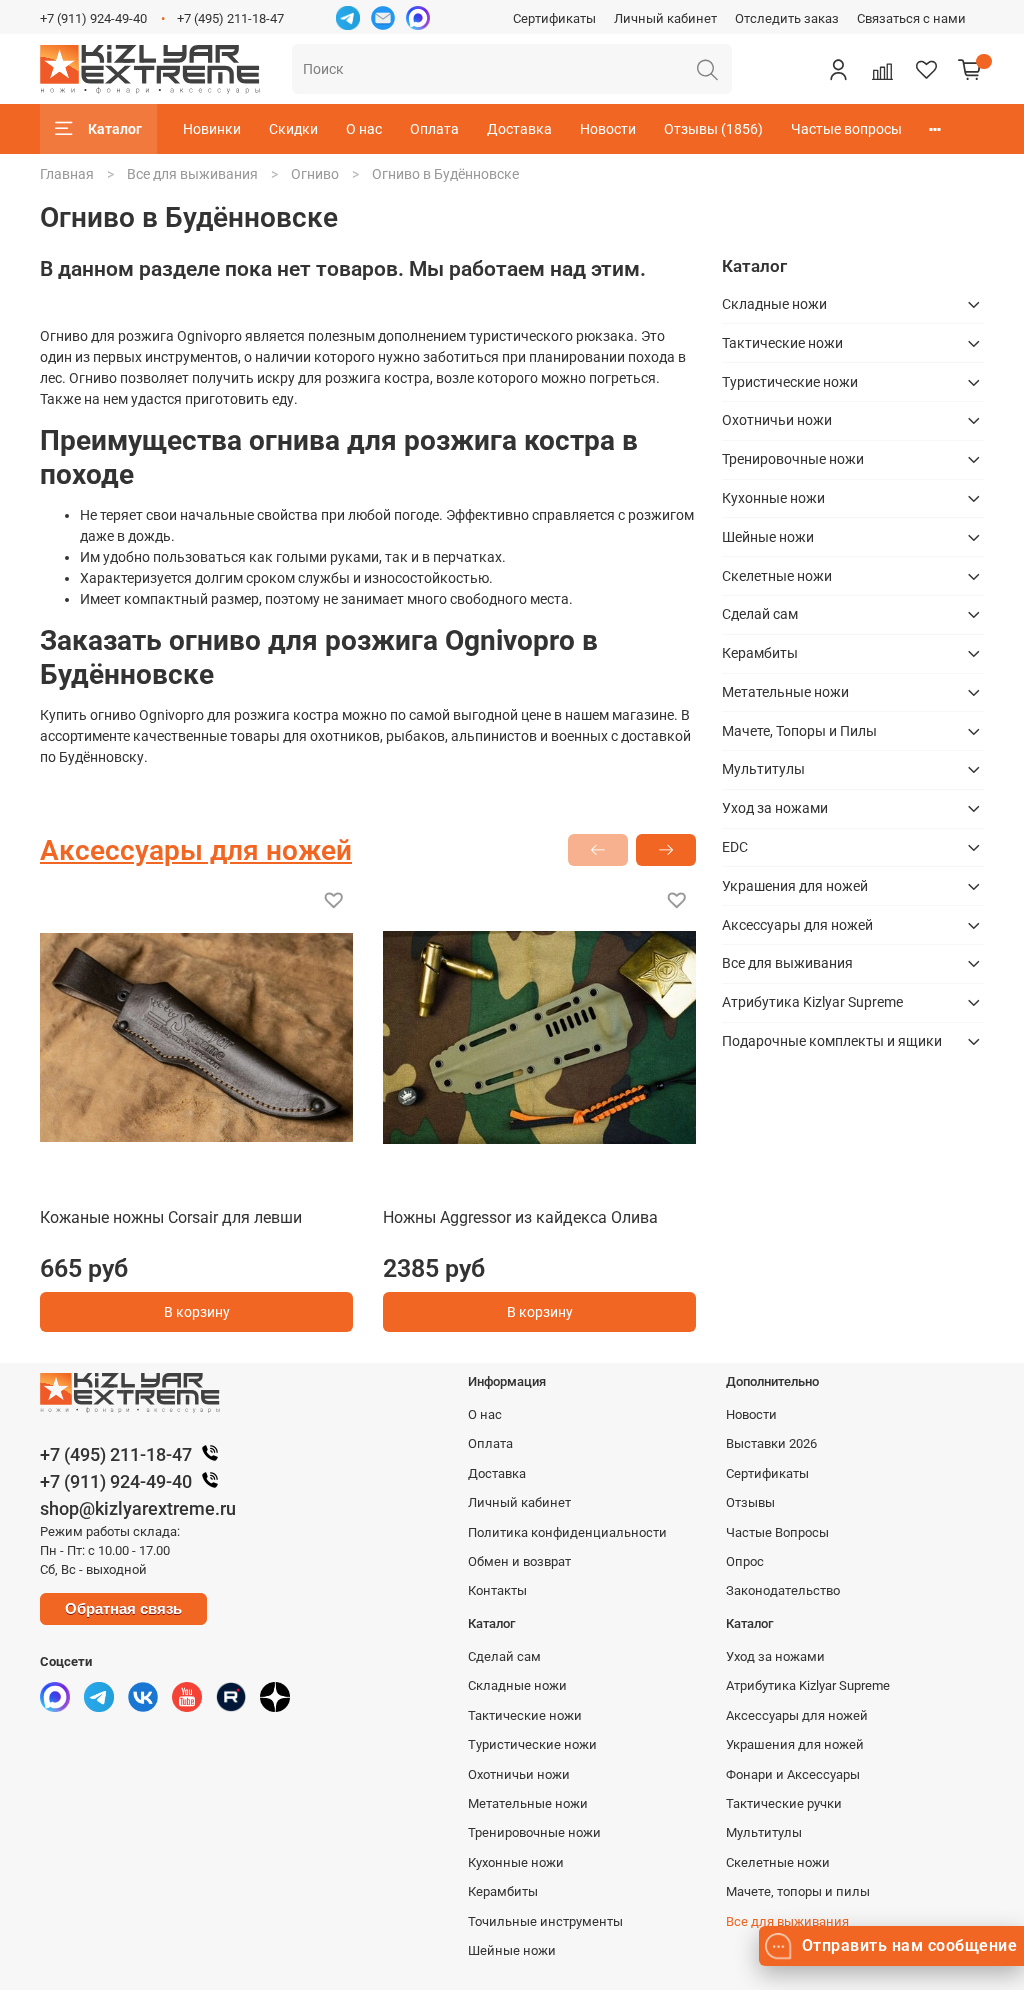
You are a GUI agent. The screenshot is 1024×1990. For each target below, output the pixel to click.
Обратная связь (123, 1608)
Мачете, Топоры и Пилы (799, 731)
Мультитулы (763, 769)
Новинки (212, 129)
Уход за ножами (775, 808)
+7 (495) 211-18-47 (230, 18)
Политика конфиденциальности (567, 1532)
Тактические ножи (782, 343)
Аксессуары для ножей (797, 925)
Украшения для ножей (795, 886)
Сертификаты (554, 18)
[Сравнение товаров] (882, 69)
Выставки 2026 (771, 1443)
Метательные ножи (785, 692)
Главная (67, 174)
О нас (364, 129)
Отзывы (750, 1502)
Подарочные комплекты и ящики (832, 1041)
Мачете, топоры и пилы (798, 1891)
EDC (735, 847)
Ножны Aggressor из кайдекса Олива (520, 1217)
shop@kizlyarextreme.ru (138, 1508)
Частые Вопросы (777, 1532)
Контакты (497, 1590)
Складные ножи (774, 304)
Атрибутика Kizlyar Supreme (812, 1002)
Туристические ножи (790, 382)
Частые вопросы (846, 129)
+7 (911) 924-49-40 (93, 18)
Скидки (293, 129)
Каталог (115, 129)
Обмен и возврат (519, 1561)
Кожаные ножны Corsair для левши (171, 1217)
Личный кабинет (665, 18)
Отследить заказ (787, 18)
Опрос (745, 1561)
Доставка (519, 129)
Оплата (434, 129)
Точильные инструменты (545, 1921)
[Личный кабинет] (838, 69)
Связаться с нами (911, 18)
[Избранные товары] (926, 69)
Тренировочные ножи (793, 459)
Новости (608, 129)
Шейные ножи (768, 537)
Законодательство (783, 1590)
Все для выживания (192, 174)
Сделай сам (760, 614)
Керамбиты (760, 653)
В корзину (197, 1312)
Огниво (315, 174)
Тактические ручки (784, 1803)
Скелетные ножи (777, 576)
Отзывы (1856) (713, 129)
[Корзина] (970, 69)
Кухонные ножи (773, 498)
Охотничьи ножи (777, 420)
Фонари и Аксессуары (793, 1774)
